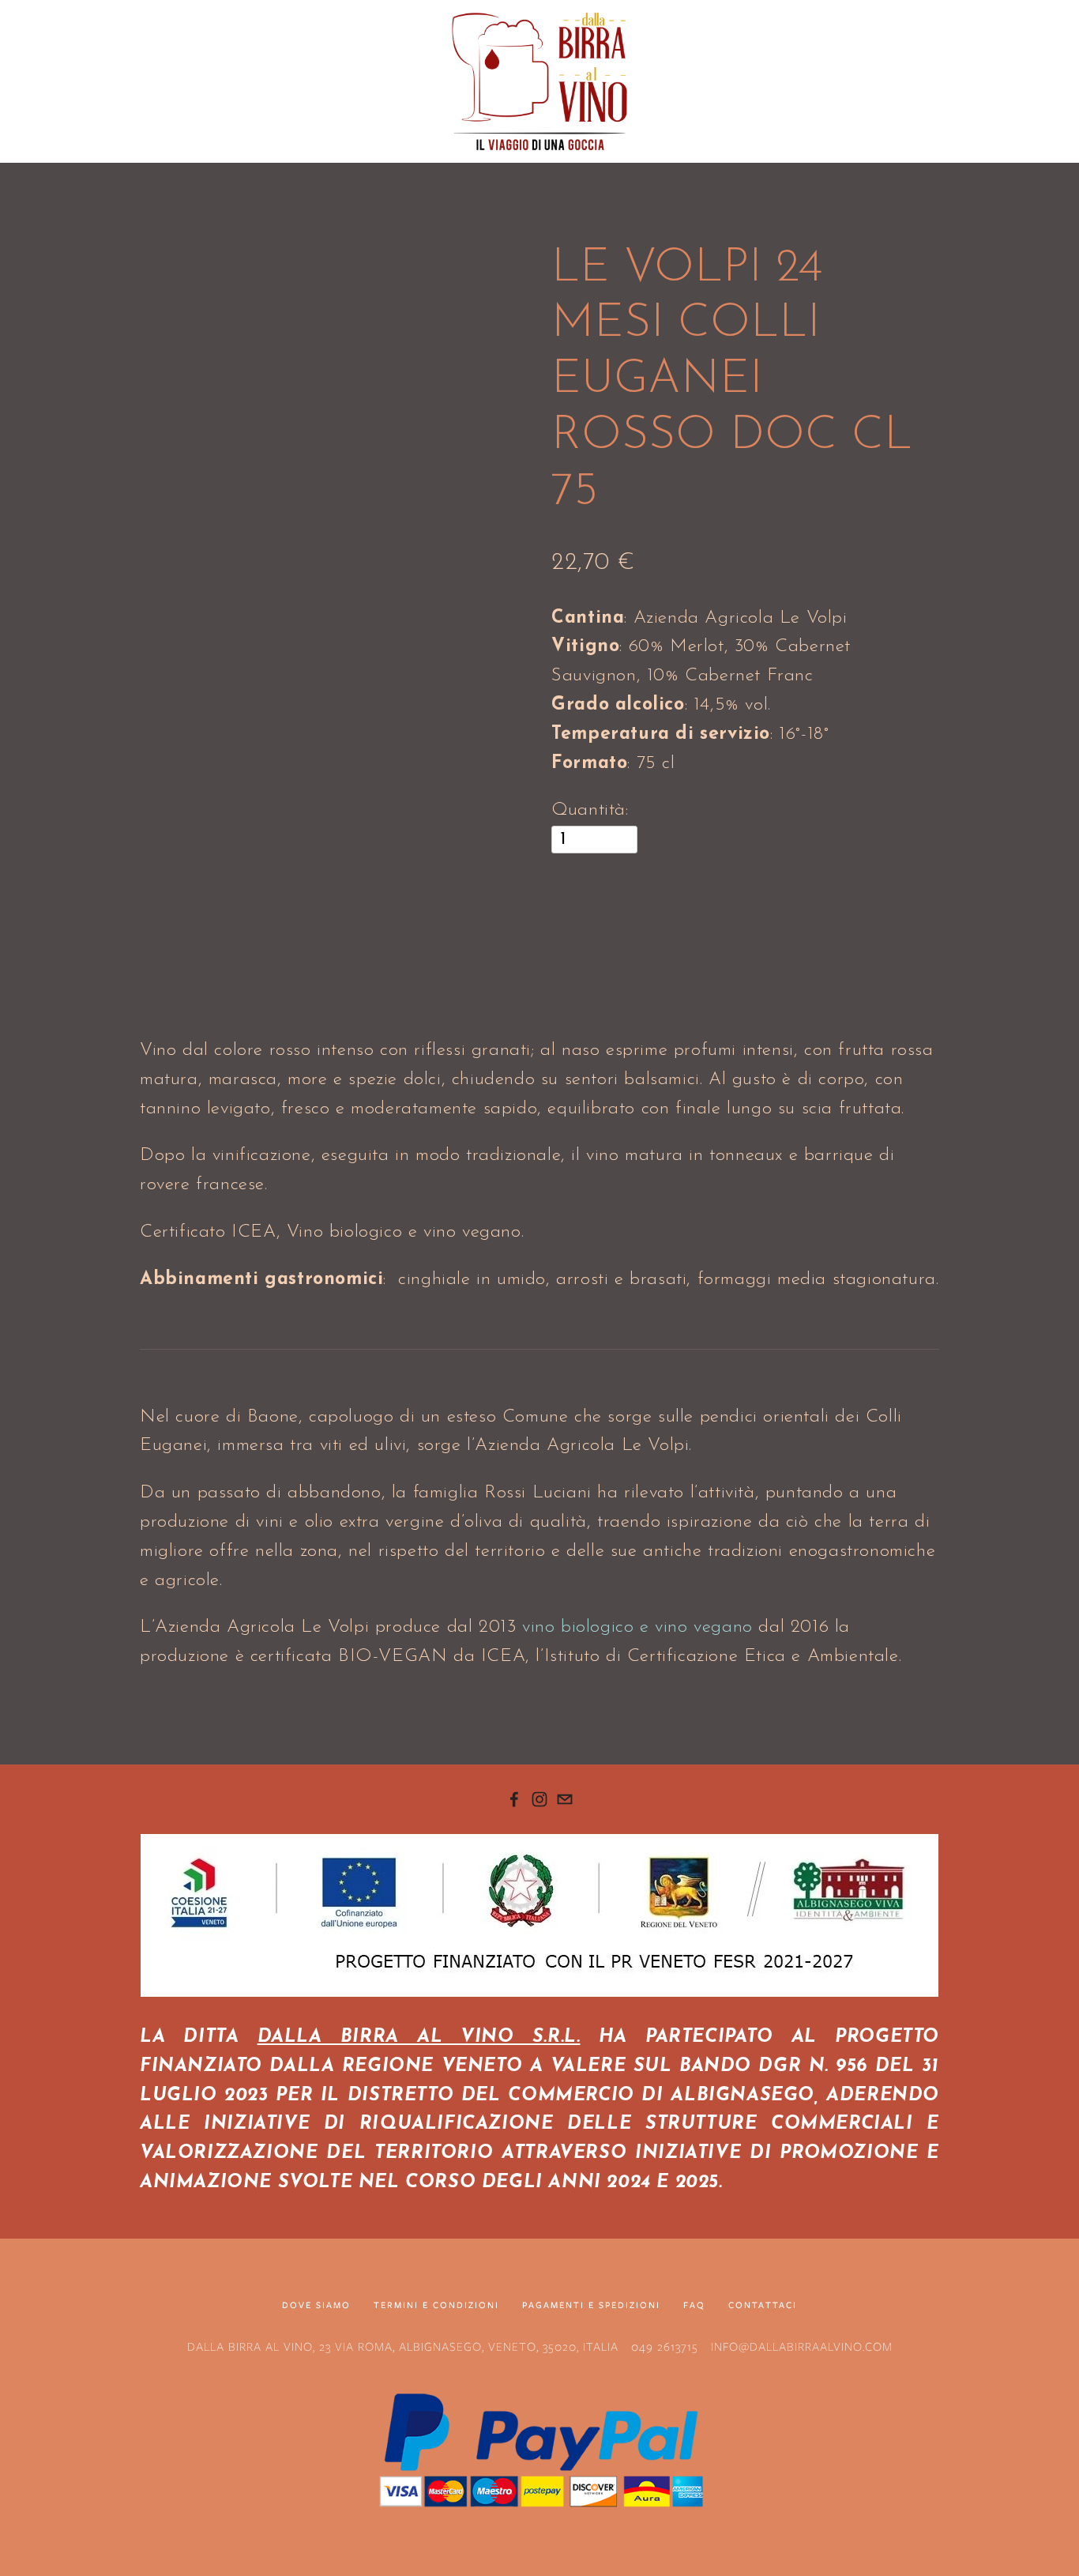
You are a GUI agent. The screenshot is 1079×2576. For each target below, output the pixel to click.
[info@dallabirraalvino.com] (565, 1799)
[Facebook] (514, 1799)
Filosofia (114, 171)
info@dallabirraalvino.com (802, 2347)
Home (39, 171)
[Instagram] (539, 1799)
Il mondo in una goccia (303, 171)
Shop (188, 171)
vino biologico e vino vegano (637, 1627)
